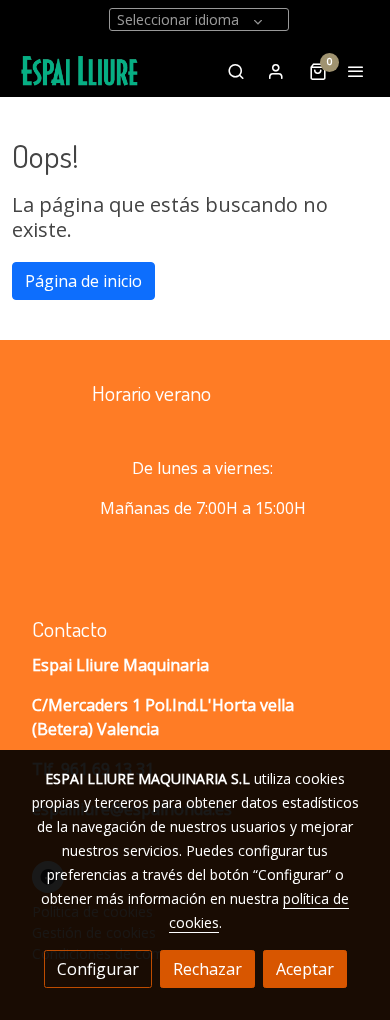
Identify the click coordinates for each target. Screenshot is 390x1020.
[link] (80, 71)
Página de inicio (83, 281)
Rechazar (207, 969)
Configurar (98, 969)
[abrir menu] (356, 71)
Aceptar (305, 969)
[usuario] (276, 71)
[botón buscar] (236, 71)
